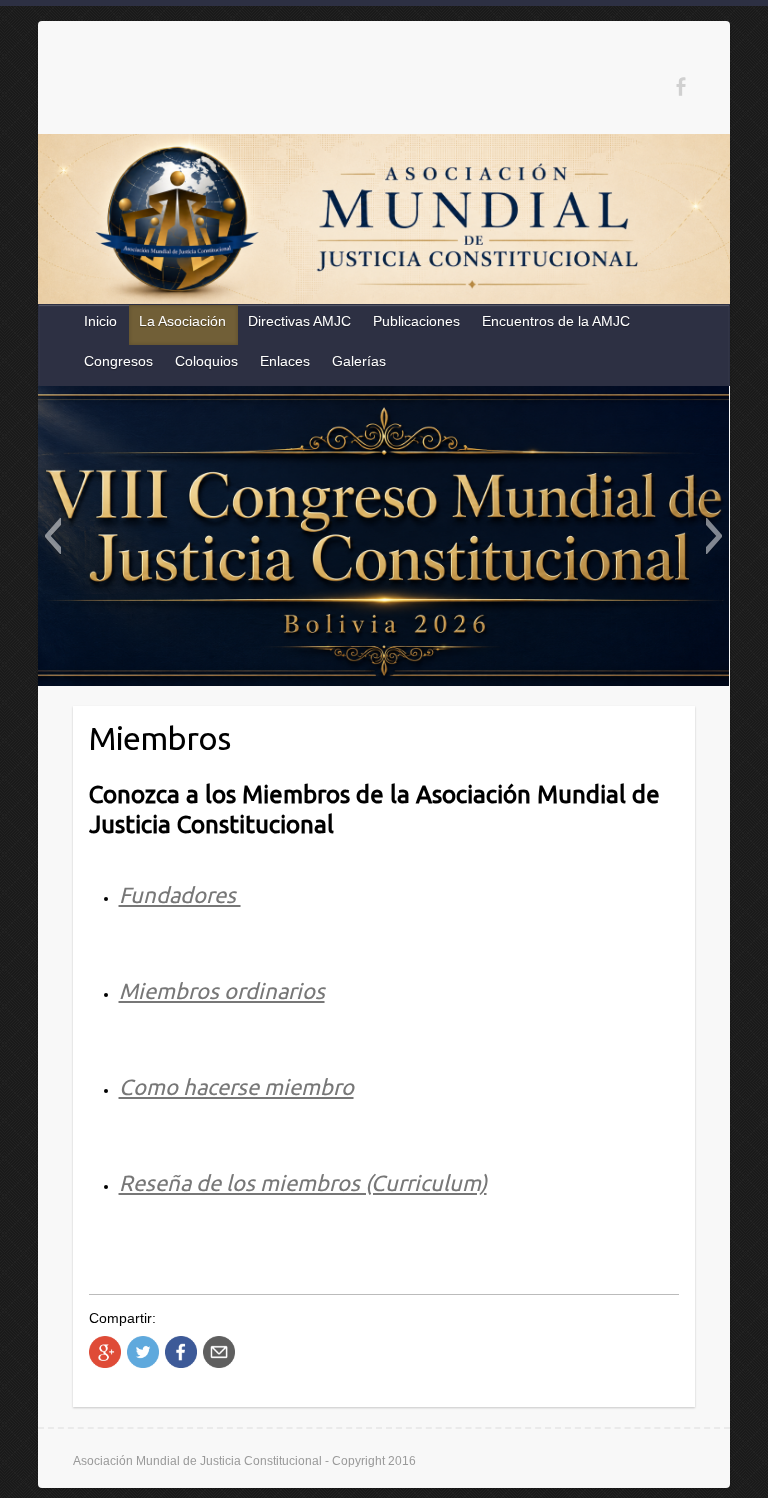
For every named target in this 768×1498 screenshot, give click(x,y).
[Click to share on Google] (105, 1352)
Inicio (100, 321)
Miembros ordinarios (222, 990)
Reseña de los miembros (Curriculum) (303, 1182)
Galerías (359, 361)
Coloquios (206, 361)
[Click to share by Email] (219, 1352)
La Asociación (182, 321)
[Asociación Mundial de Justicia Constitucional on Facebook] (680, 86)
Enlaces (285, 361)
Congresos (118, 361)
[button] (52, 536)
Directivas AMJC (299, 321)
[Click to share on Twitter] (143, 1352)
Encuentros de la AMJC (556, 321)
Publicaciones (416, 321)
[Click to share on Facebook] (181, 1352)
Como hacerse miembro (236, 1086)
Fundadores (180, 894)
